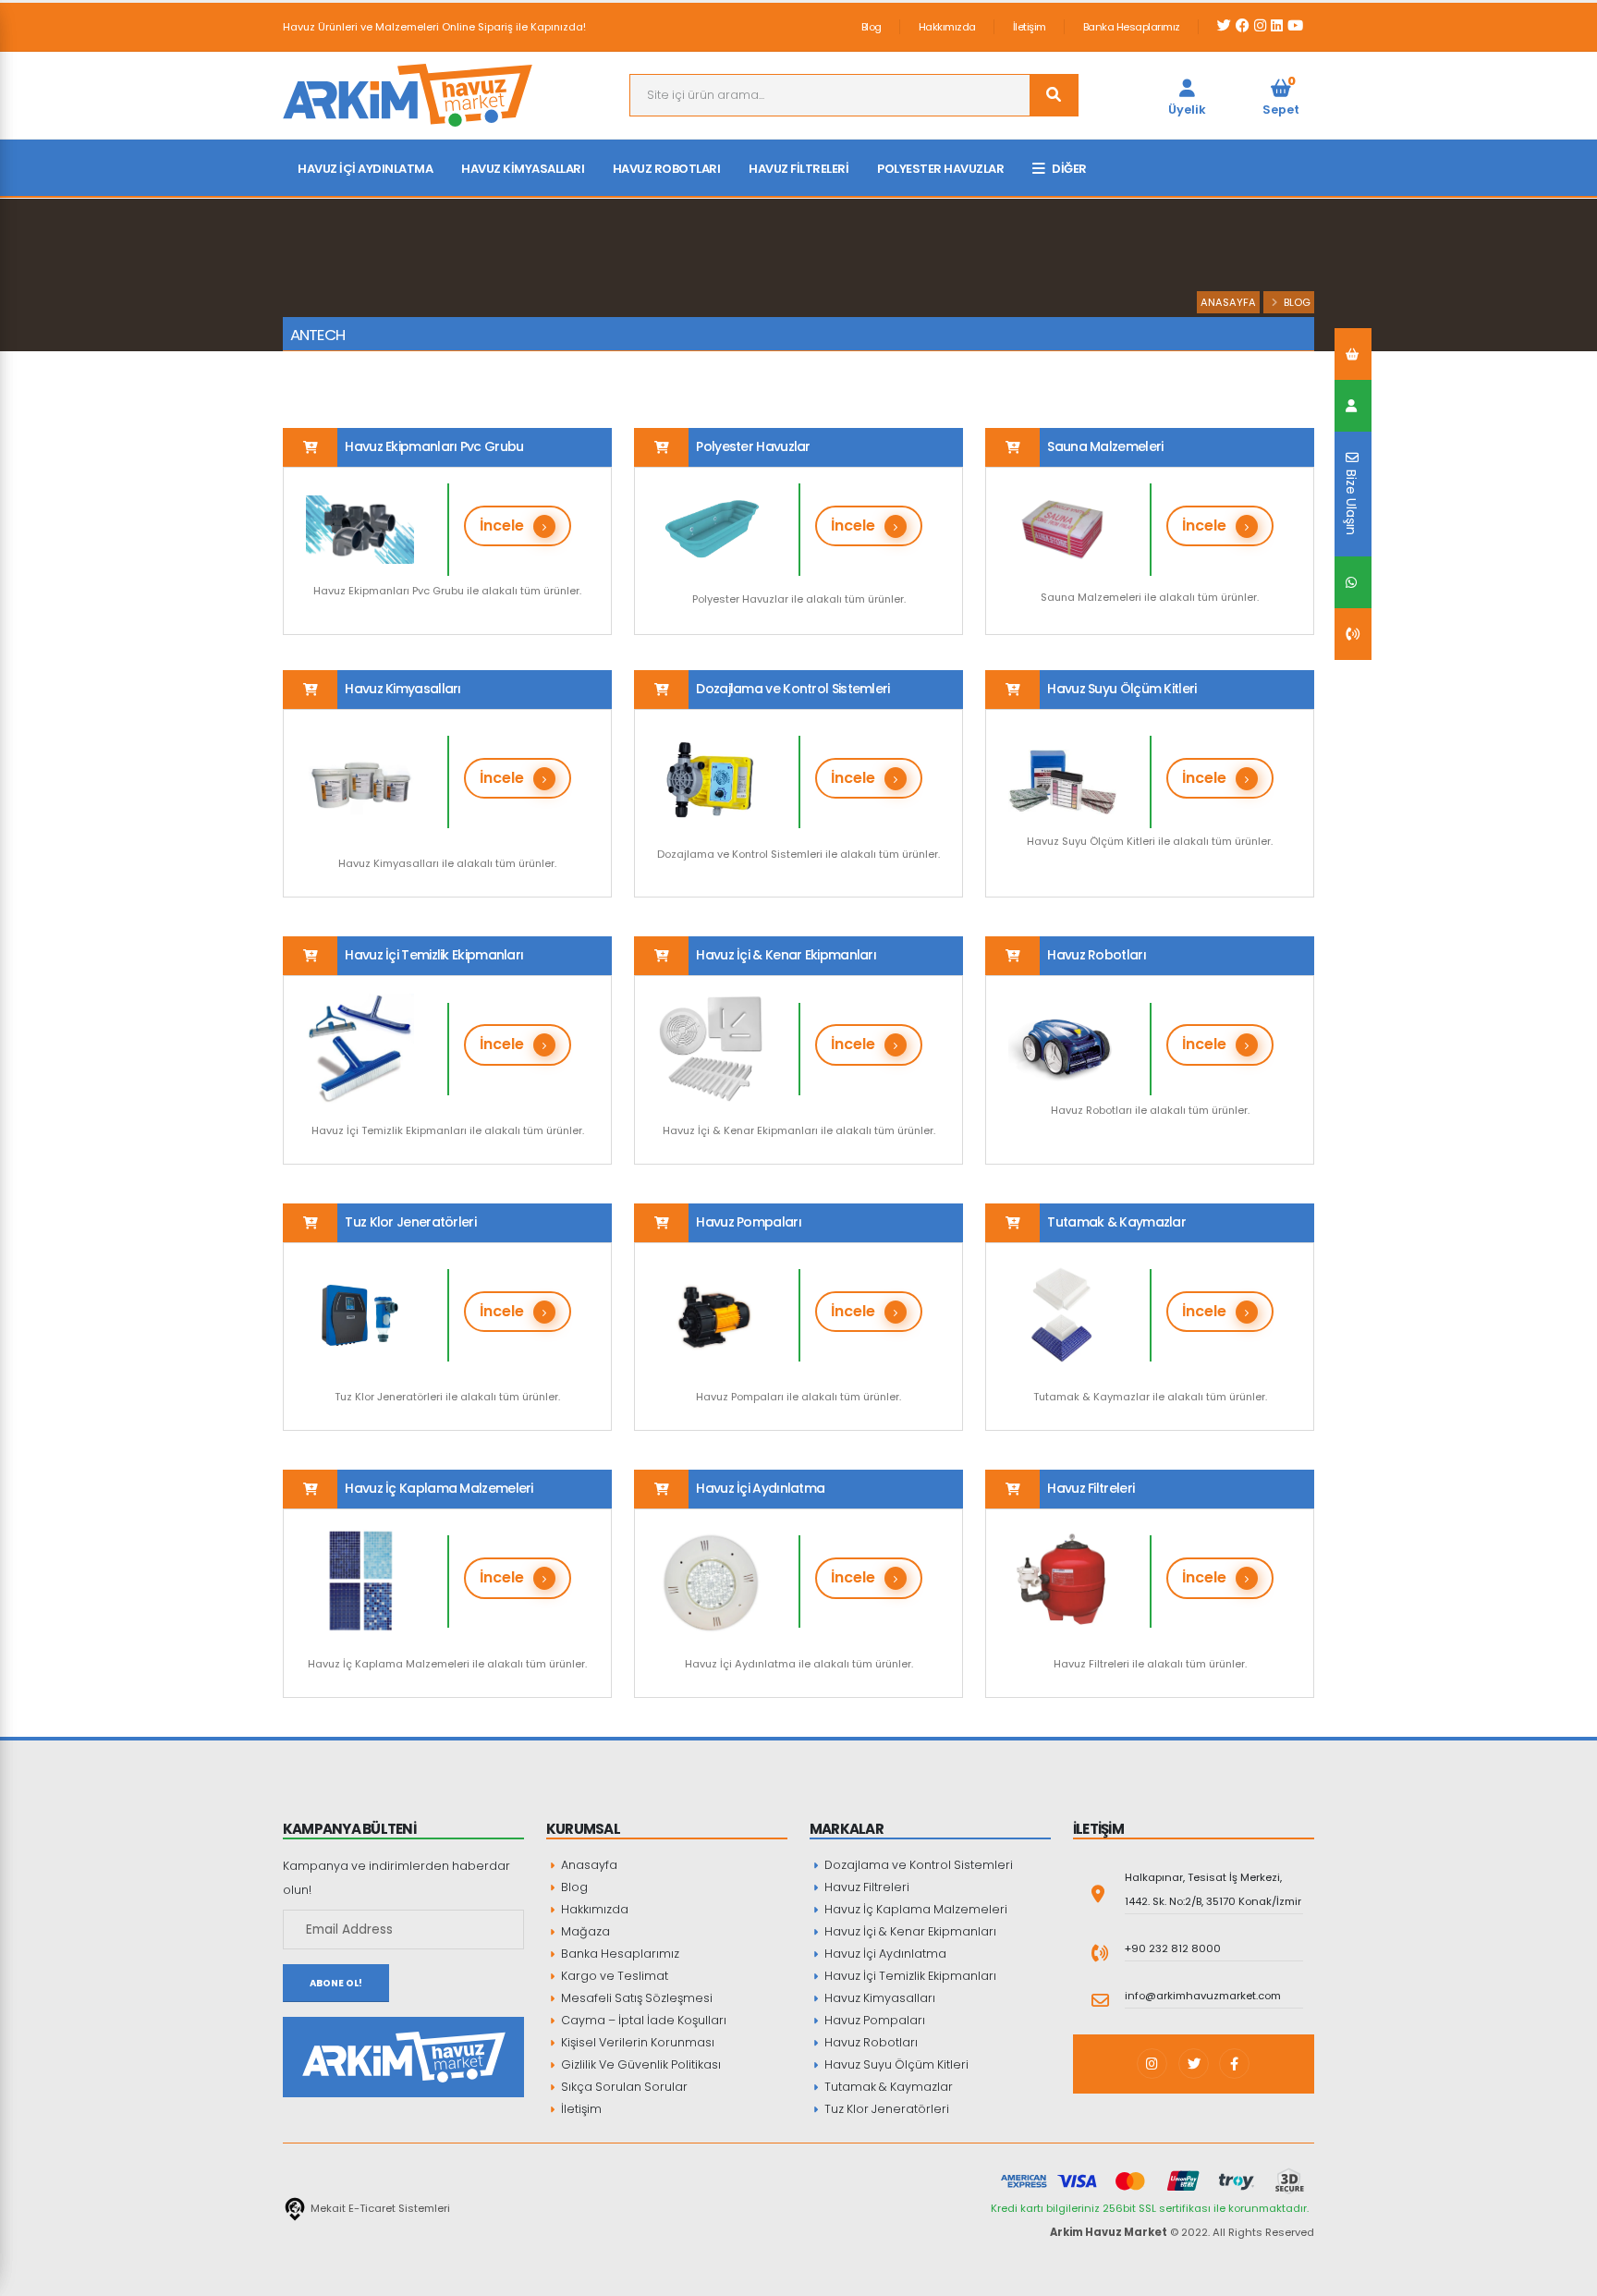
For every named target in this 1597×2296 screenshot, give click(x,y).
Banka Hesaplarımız (1132, 27)
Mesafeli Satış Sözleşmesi (635, 1998)
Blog (872, 27)
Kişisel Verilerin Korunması (636, 2042)
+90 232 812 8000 (1173, 1948)
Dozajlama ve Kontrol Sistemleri (917, 1865)
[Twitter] (1194, 2064)
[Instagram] (1152, 2064)
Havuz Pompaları (873, 2020)
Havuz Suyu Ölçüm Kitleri (895, 2064)
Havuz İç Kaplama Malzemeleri (914, 1909)
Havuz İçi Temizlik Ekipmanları (909, 1976)
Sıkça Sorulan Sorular (623, 2087)
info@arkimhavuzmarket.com (1203, 1996)
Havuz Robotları (667, 169)
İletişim (1030, 27)
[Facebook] (1234, 2064)
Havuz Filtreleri (798, 169)
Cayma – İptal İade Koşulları (642, 2020)
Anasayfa (1228, 302)
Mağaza (584, 1931)
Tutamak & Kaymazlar (887, 2087)
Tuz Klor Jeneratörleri (885, 2109)
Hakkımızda (947, 27)
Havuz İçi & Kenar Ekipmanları (909, 1931)
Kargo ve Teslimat (613, 1976)
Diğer (1069, 169)
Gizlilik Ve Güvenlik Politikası (640, 2064)
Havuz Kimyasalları (523, 169)
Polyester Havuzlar (940, 169)
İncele (502, 525)
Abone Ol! (336, 1983)
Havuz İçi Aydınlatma (365, 169)
